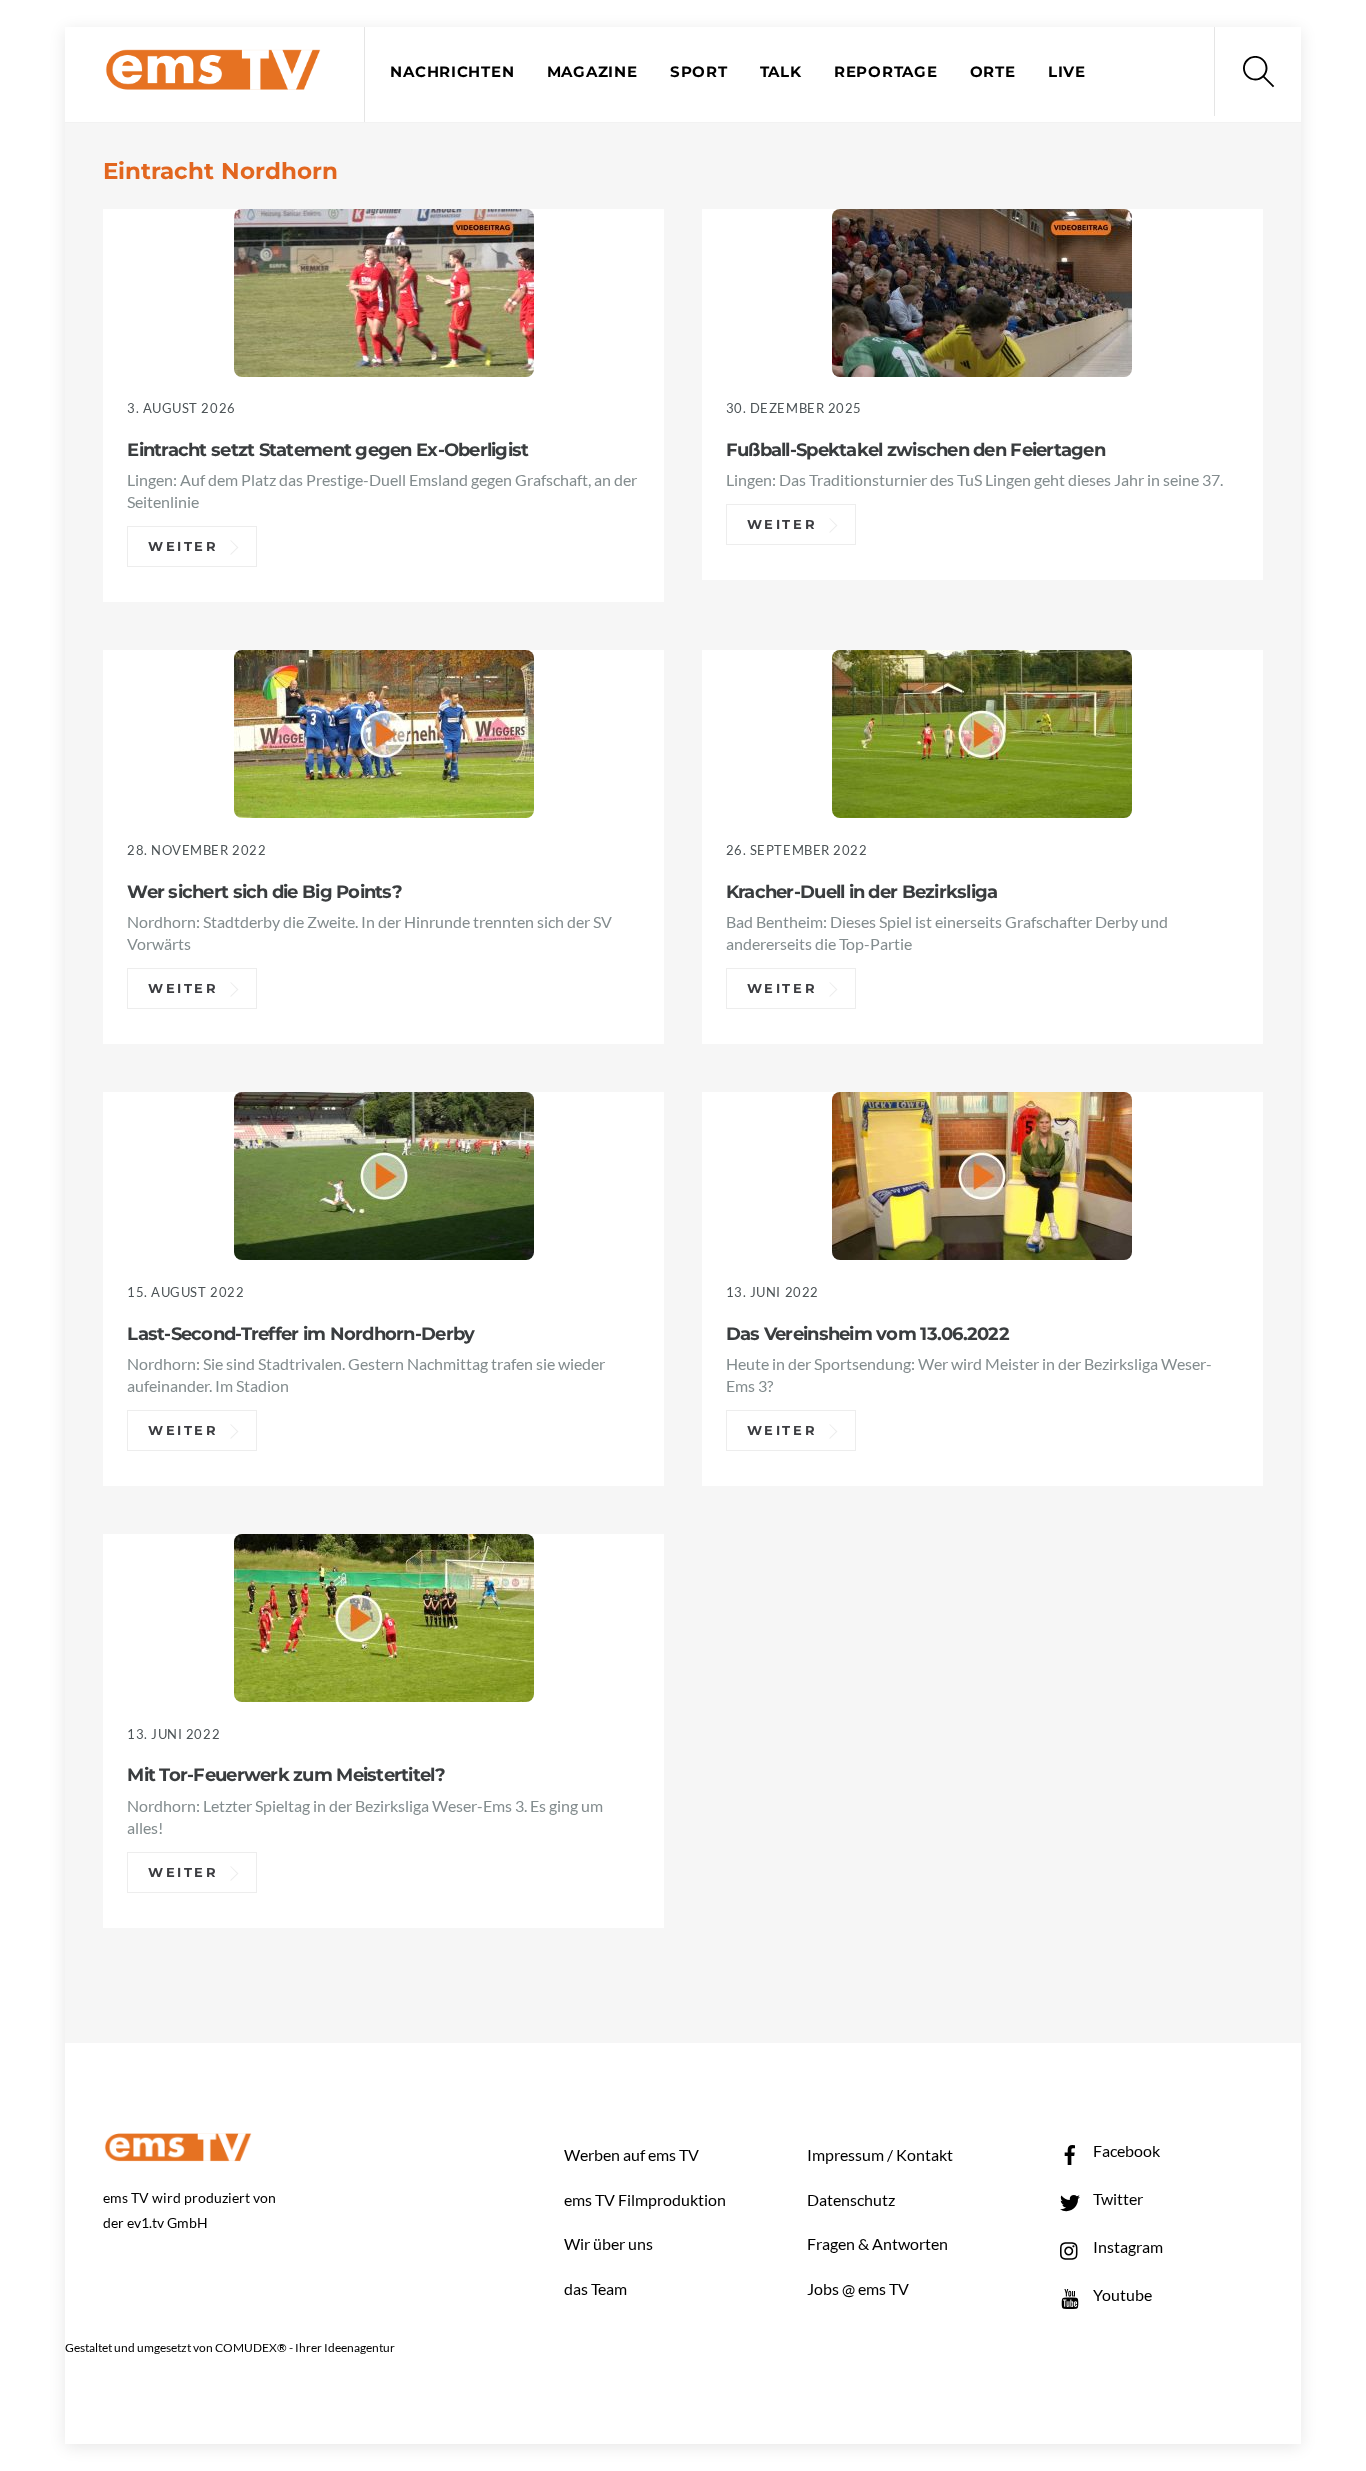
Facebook (1125, 2150)
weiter (183, 547)
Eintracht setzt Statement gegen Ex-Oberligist (327, 449)
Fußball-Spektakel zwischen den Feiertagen (915, 449)
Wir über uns (608, 2243)
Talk (781, 72)
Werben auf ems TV (631, 2154)
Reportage (886, 72)
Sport (699, 72)
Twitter (1116, 2198)
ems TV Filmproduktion (645, 2199)
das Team (595, 2288)
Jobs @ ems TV (858, 2288)
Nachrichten (452, 72)
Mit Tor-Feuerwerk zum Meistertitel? (286, 1774)
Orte (993, 72)
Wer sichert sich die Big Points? (264, 891)
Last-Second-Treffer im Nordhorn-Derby (300, 1333)
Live (1067, 72)
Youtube (1121, 2294)
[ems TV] (213, 78)
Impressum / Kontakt (880, 2154)
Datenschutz (851, 2199)
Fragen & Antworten (877, 2243)
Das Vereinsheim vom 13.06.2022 (867, 1333)
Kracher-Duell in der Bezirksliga (862, 891)
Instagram (1126, 2246)
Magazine (592, 72)
